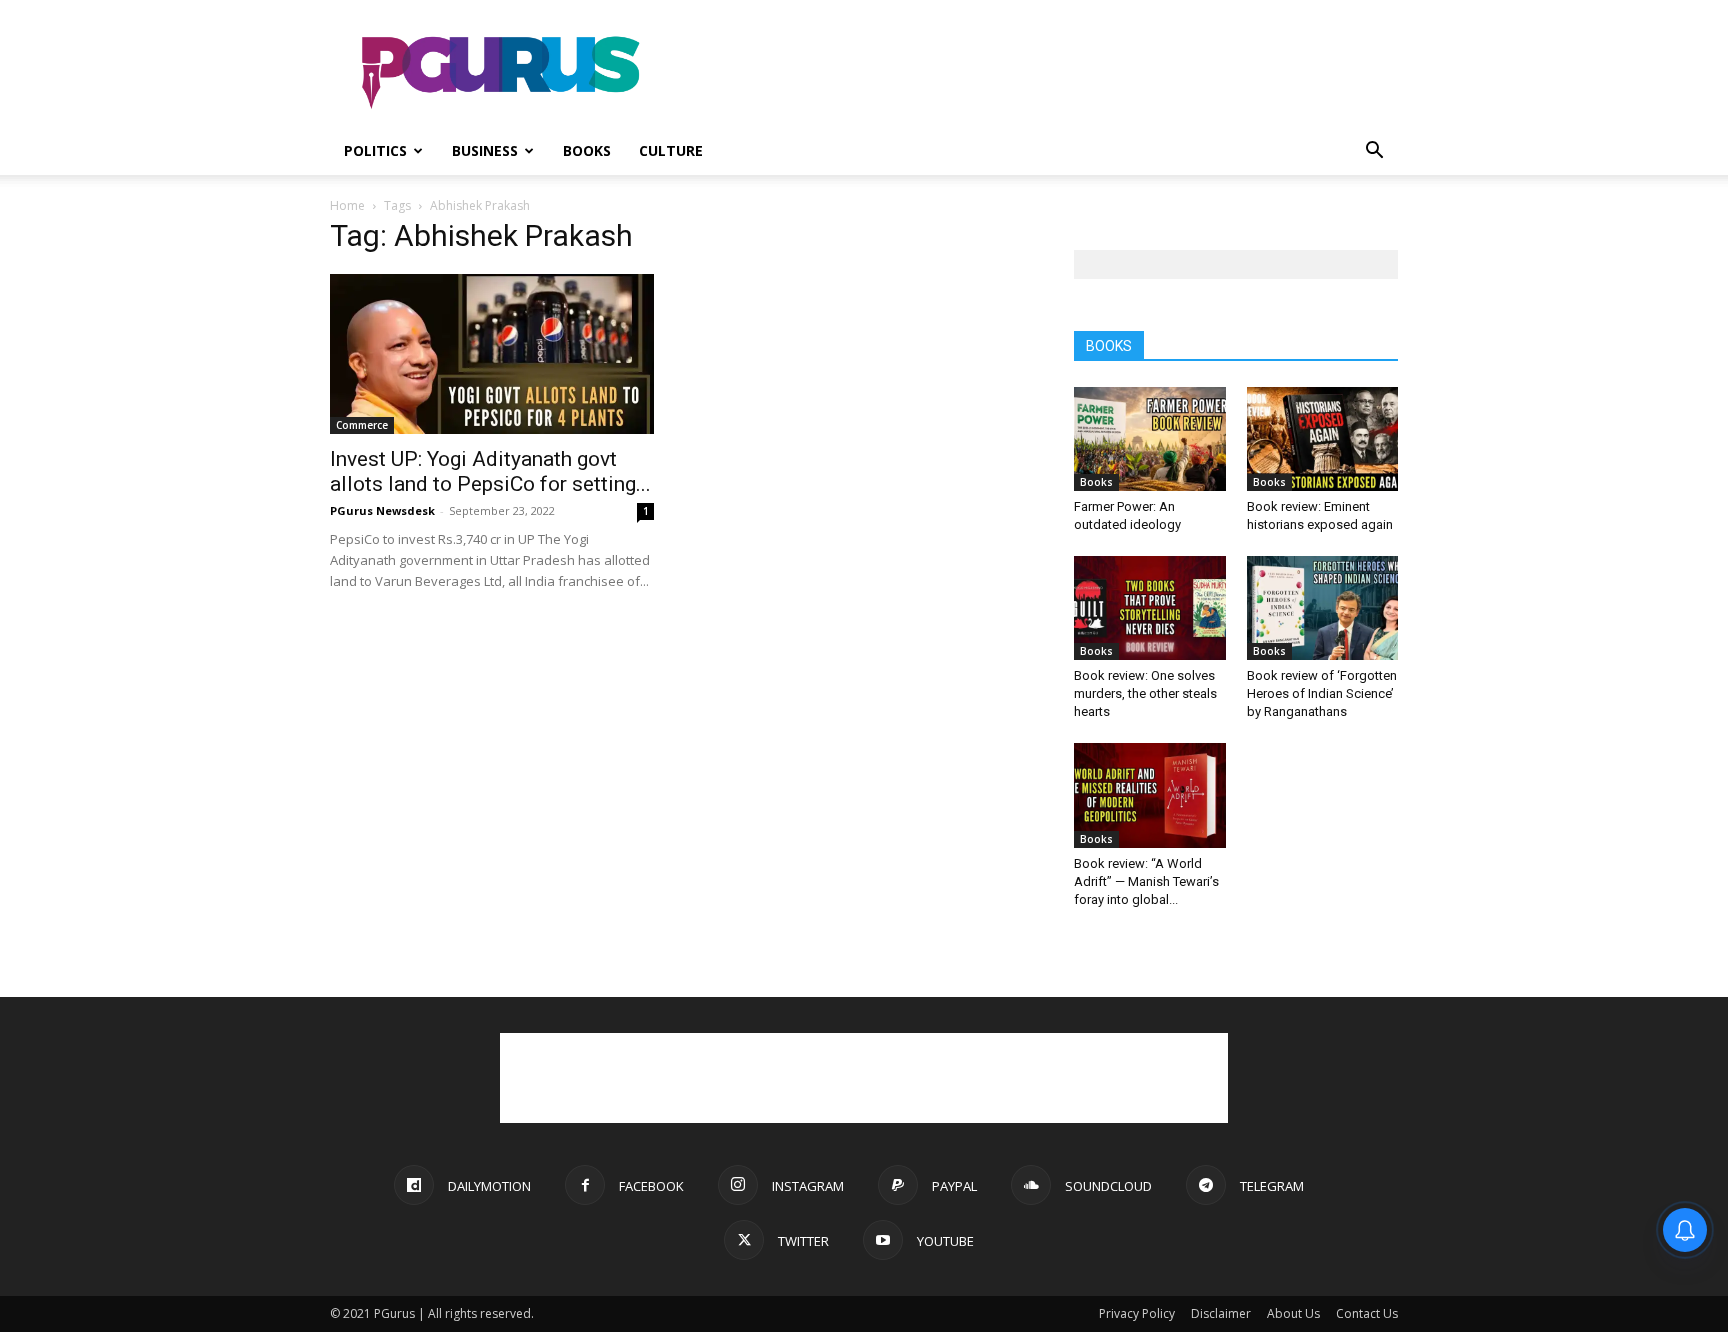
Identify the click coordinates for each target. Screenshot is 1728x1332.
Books (587, 150)
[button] (1374, 152)
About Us (1293, 1313)
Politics (375, 150)
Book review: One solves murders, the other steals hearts (1145, 693)
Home (347, 205)
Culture (671, 150)
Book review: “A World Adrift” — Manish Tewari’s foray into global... (1146, 881)
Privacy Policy (1137, 1313)
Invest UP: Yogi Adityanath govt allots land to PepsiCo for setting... (490, 471)
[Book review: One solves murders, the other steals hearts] (1150, 608)
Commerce (362, 425)
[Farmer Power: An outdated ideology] (1150, 439)
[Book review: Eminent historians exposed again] (1323, 439)
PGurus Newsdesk (382, 510)
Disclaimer (1221, 1313)
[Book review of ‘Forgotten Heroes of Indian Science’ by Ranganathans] (1323, 608)
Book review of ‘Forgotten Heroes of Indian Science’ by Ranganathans (1322, 693)
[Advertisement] (1034, 73)
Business (485, 150)
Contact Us (1367, 1313)
